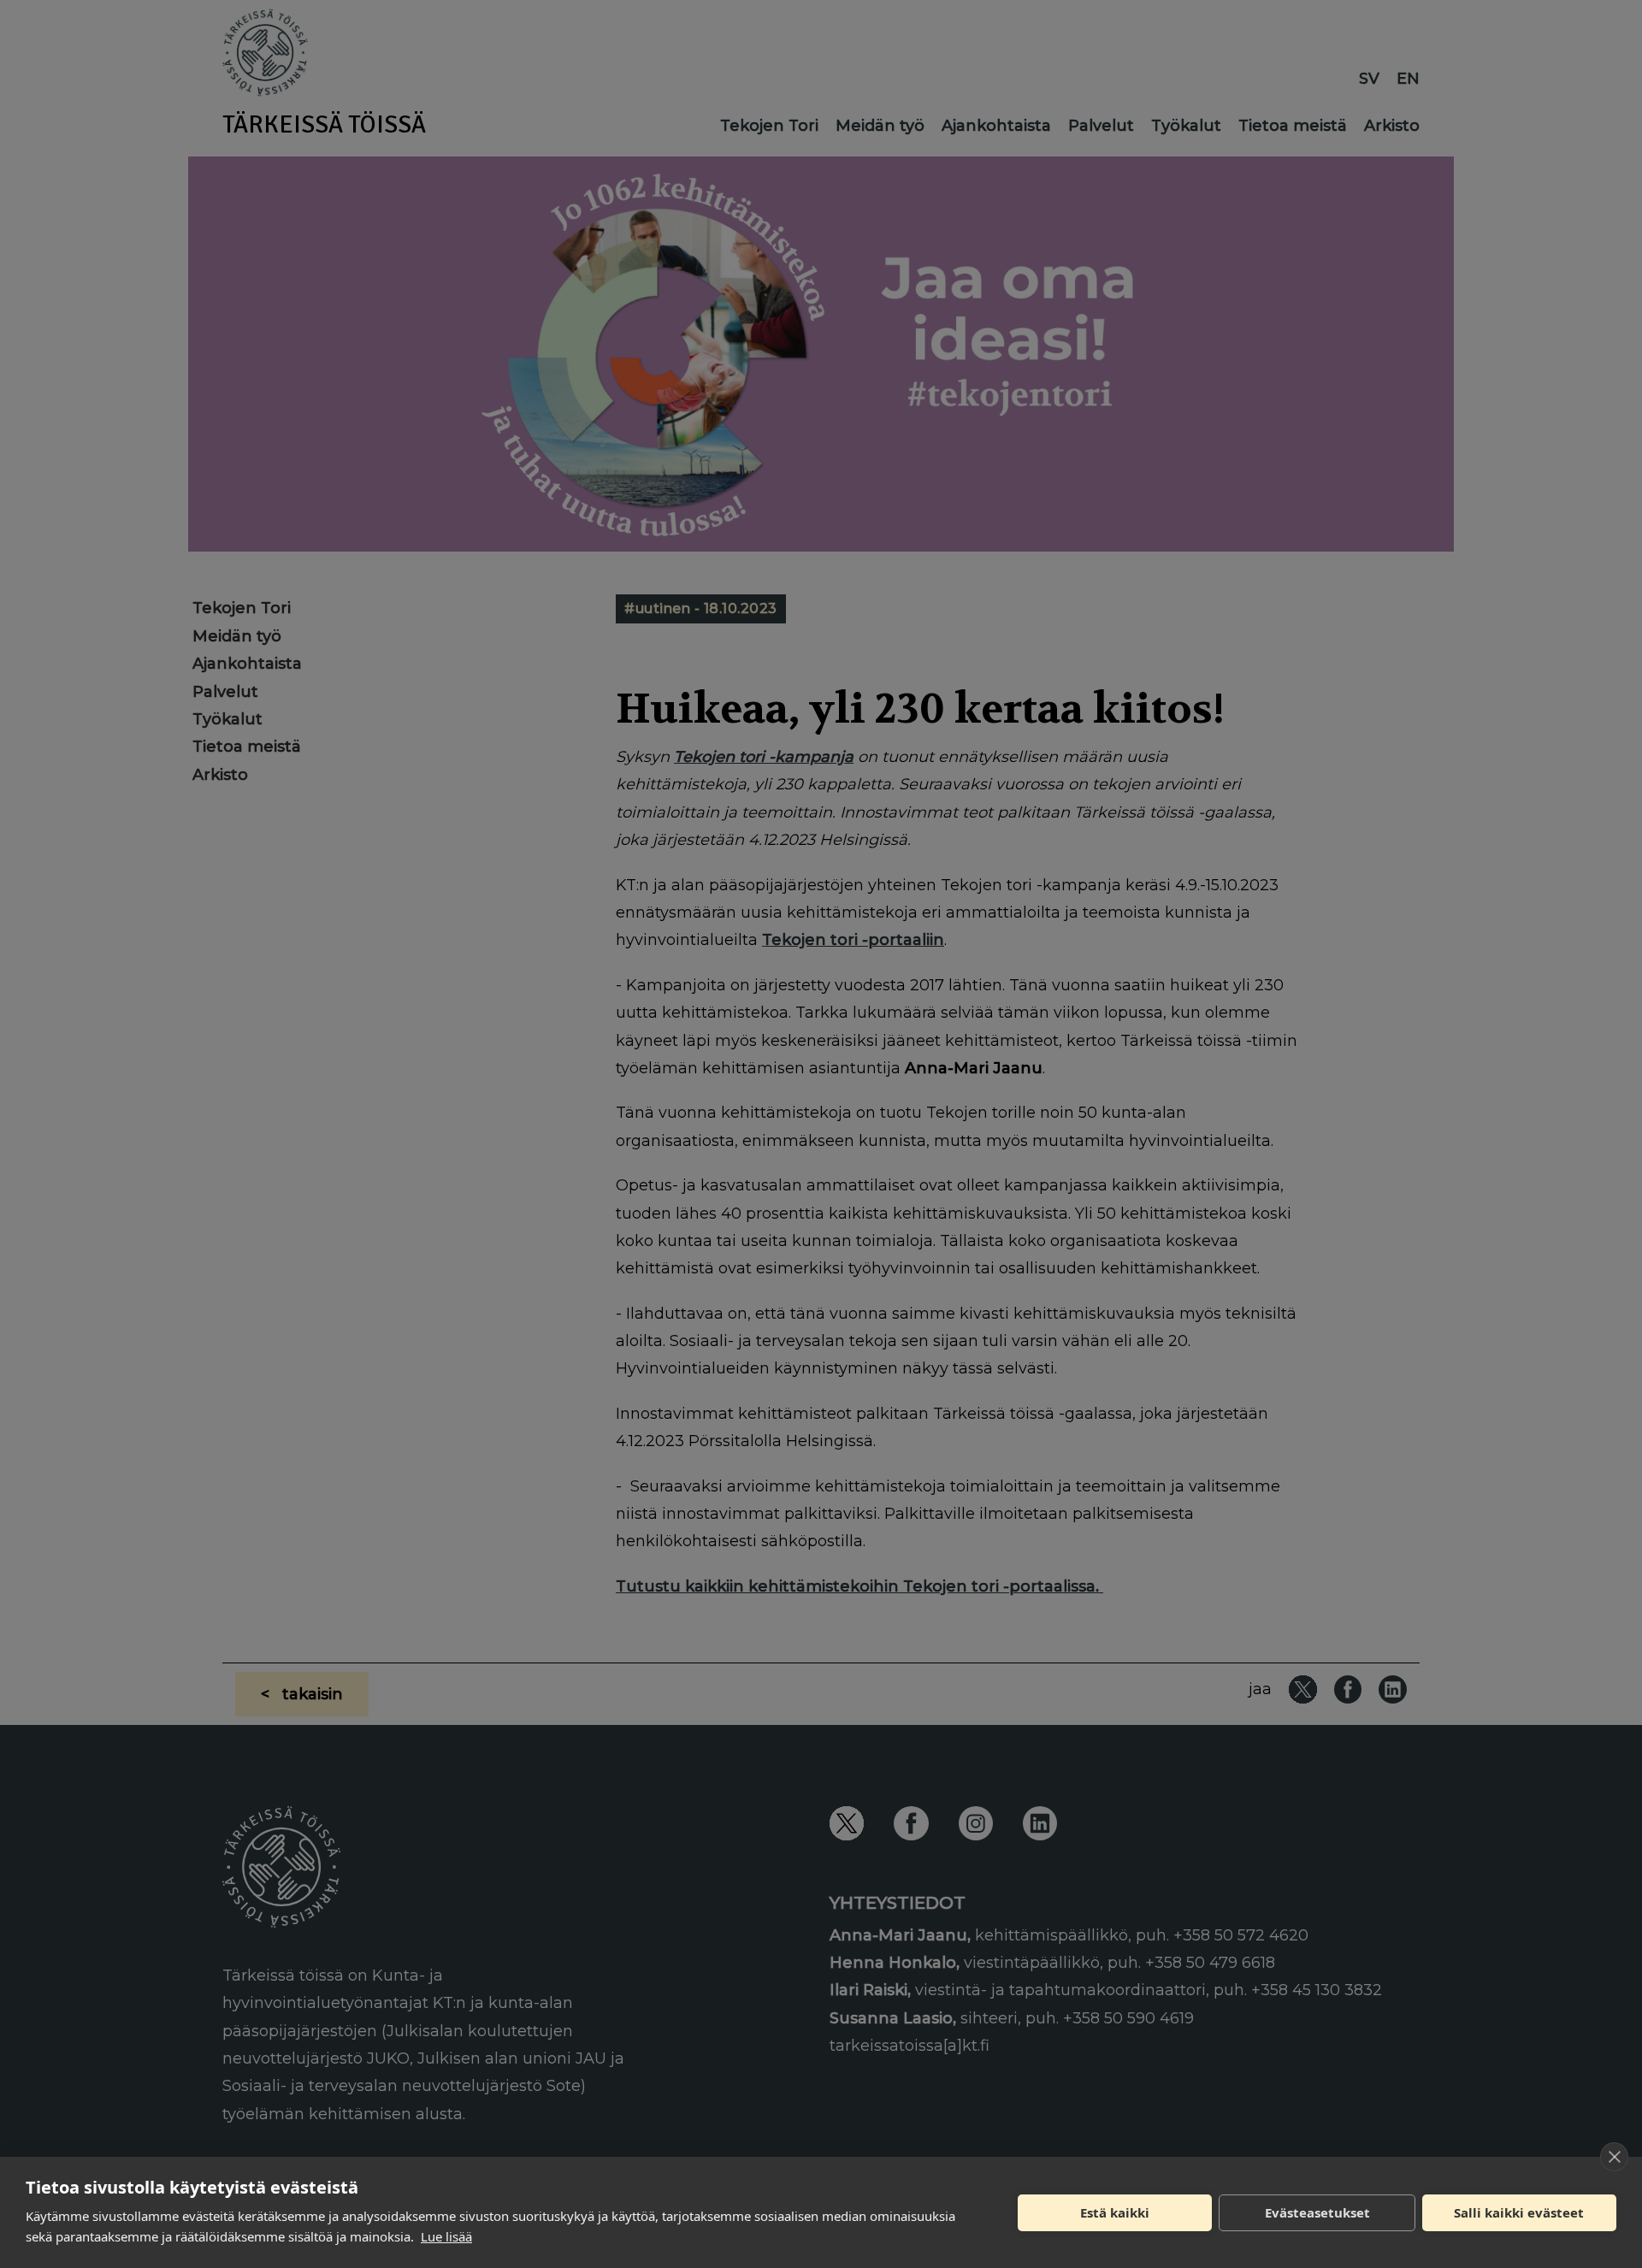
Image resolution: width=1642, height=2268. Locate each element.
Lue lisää (446, 2236)
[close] (1614, 2157)
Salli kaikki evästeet (1519, 2212)
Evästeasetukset (1317, 2212)
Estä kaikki (1115, 2212)
